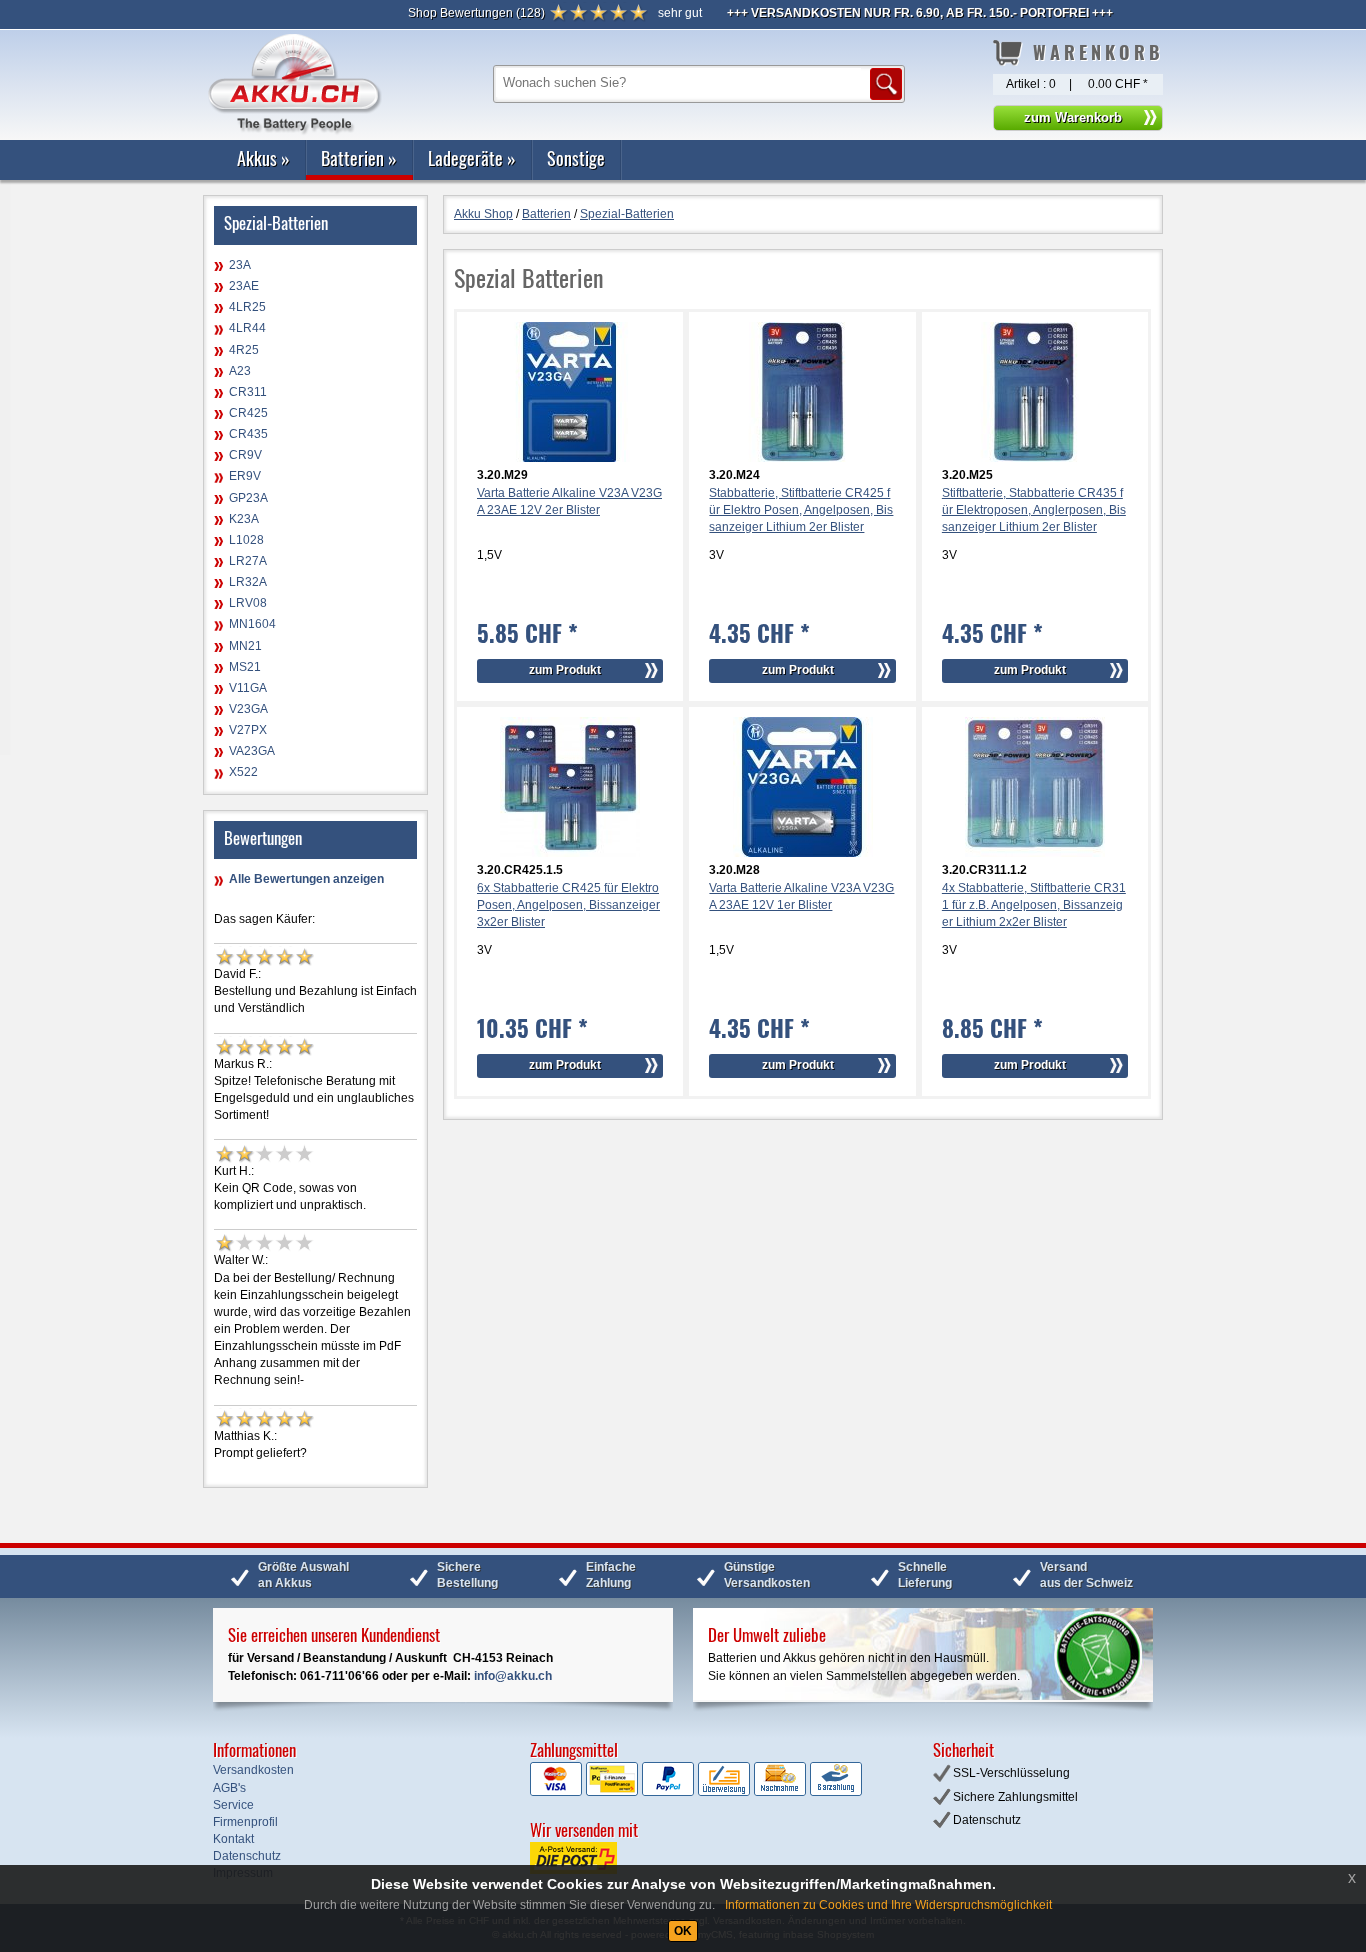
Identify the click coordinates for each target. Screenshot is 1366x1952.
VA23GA (252, 751)
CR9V (245, 455)
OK (683, 1931)
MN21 (245, 646)
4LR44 (247, 328)
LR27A (248, 561)
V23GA (248, 709)
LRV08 (248, 603)
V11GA (248, 688)
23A (240, 265)
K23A (244, 519)
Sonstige (576, 158)
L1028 (246, 540)
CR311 (248, 392)
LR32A (248, 582)
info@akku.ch (513, 1676)
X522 (243, 772)
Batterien (359, 158)
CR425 (248, 413)
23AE (244, 286)
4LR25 (247, 307)
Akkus (263, 158)
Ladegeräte (472, 158)
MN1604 (252, 624)
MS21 (245, 667)
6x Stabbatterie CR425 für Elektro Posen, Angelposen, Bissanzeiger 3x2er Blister (568, 905)
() (476, 13)
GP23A (248, 498)
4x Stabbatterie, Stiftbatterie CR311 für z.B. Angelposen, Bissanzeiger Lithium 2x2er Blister (1034, 905)
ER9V (245, 476)
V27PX (248, 730)
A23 (240, 371)
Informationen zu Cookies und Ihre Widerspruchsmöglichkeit (888, 1905)
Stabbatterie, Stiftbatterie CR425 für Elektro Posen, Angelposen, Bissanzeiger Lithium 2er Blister (801, 510)
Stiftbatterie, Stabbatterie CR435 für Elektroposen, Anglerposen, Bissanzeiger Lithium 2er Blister (1034, 510)
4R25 (244, 350)
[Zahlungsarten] (696, 1792)
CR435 (248, 434)
